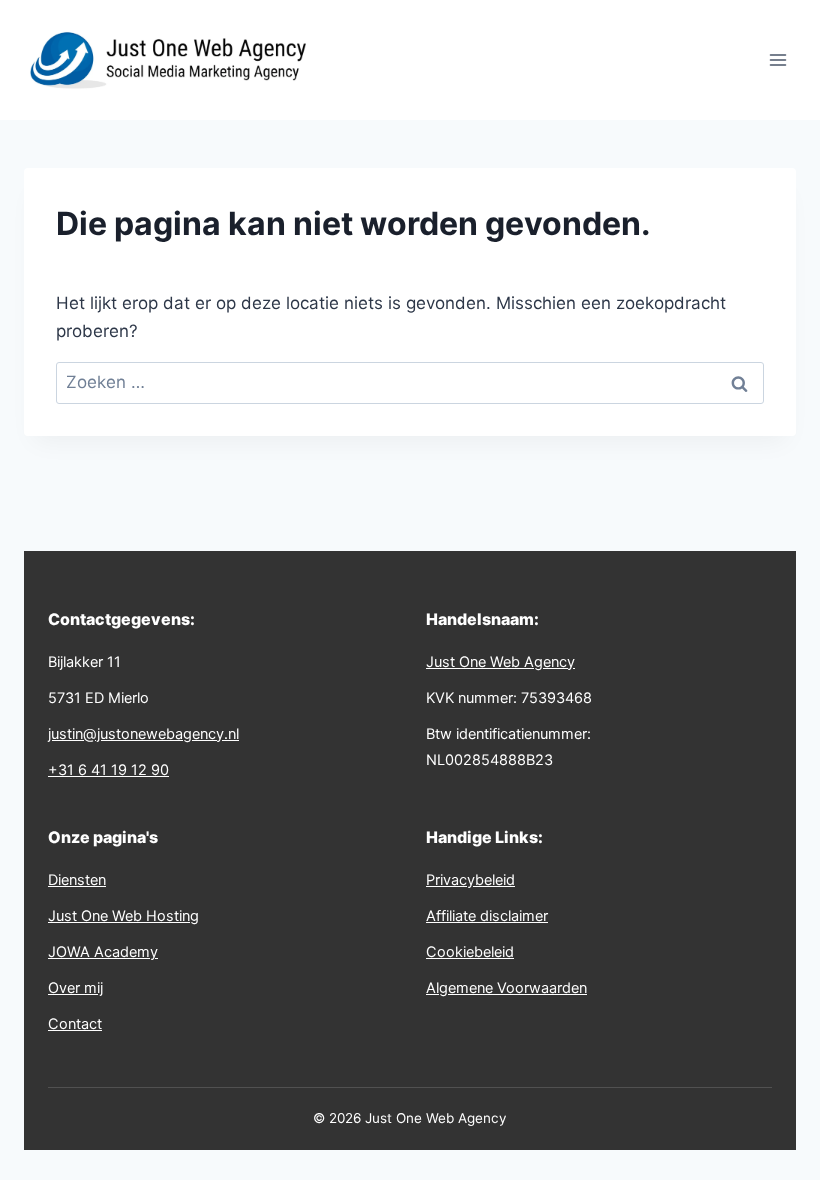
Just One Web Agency (500, 662)
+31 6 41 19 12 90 (108, 770)
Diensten (77, 880)
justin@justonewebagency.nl (143, 734)
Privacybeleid (470, 880)
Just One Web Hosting (123, 916)
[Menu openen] (777, 59)
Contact (75, 1024)
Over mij (75, 988)
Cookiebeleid (470, 952)
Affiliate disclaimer (487, 916)
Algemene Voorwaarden (506, 988)
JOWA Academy (103, 952)
